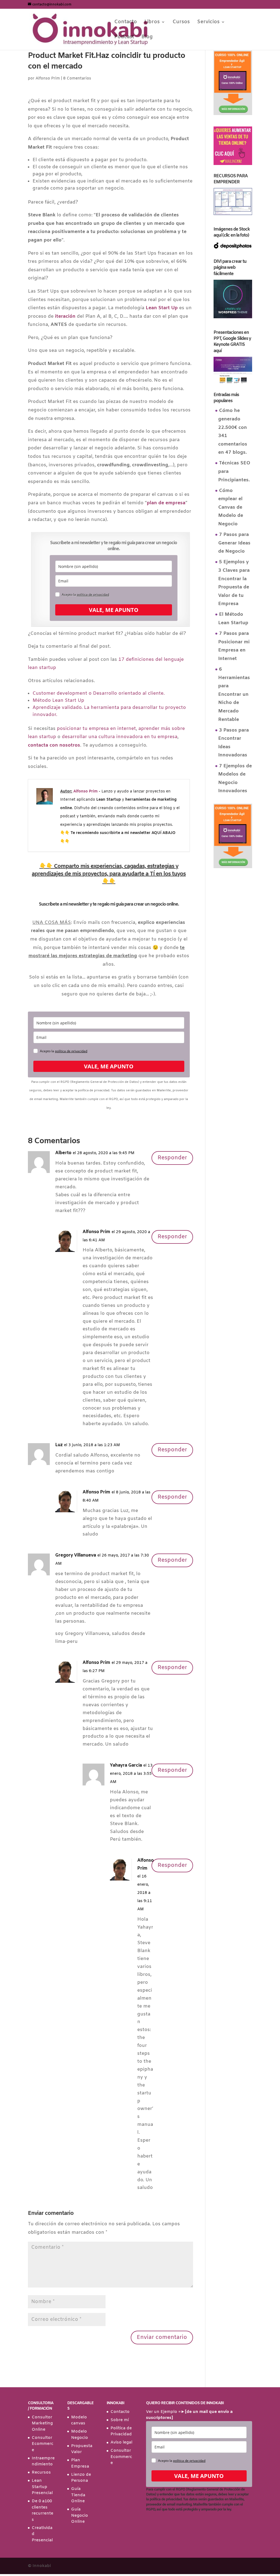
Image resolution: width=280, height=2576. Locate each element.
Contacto (126, 23)
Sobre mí (120, 2420)
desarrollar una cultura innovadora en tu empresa (120, 737)
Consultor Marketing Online (42, 2423)
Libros (152, 23)
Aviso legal (121, 2442)
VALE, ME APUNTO (114, 610)
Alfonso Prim (48, 79)
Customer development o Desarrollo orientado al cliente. (99, 693)
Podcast (124, 38)
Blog (147, 38)
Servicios (208, 23)
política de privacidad (93, 595)
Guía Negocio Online (80, 2515)
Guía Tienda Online (78, 2495)
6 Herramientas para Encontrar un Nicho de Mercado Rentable (234, 695)
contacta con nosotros (54, 745)
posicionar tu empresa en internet (96, 729)
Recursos (41, 2472)
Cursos (181, 23)
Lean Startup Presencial (42, 2487)
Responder (172, 1158)
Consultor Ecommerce (43, 2444)
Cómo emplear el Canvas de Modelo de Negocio (231, 507)
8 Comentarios (77, 79)
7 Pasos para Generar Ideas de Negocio (234, 543)
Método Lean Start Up (58, 701)
